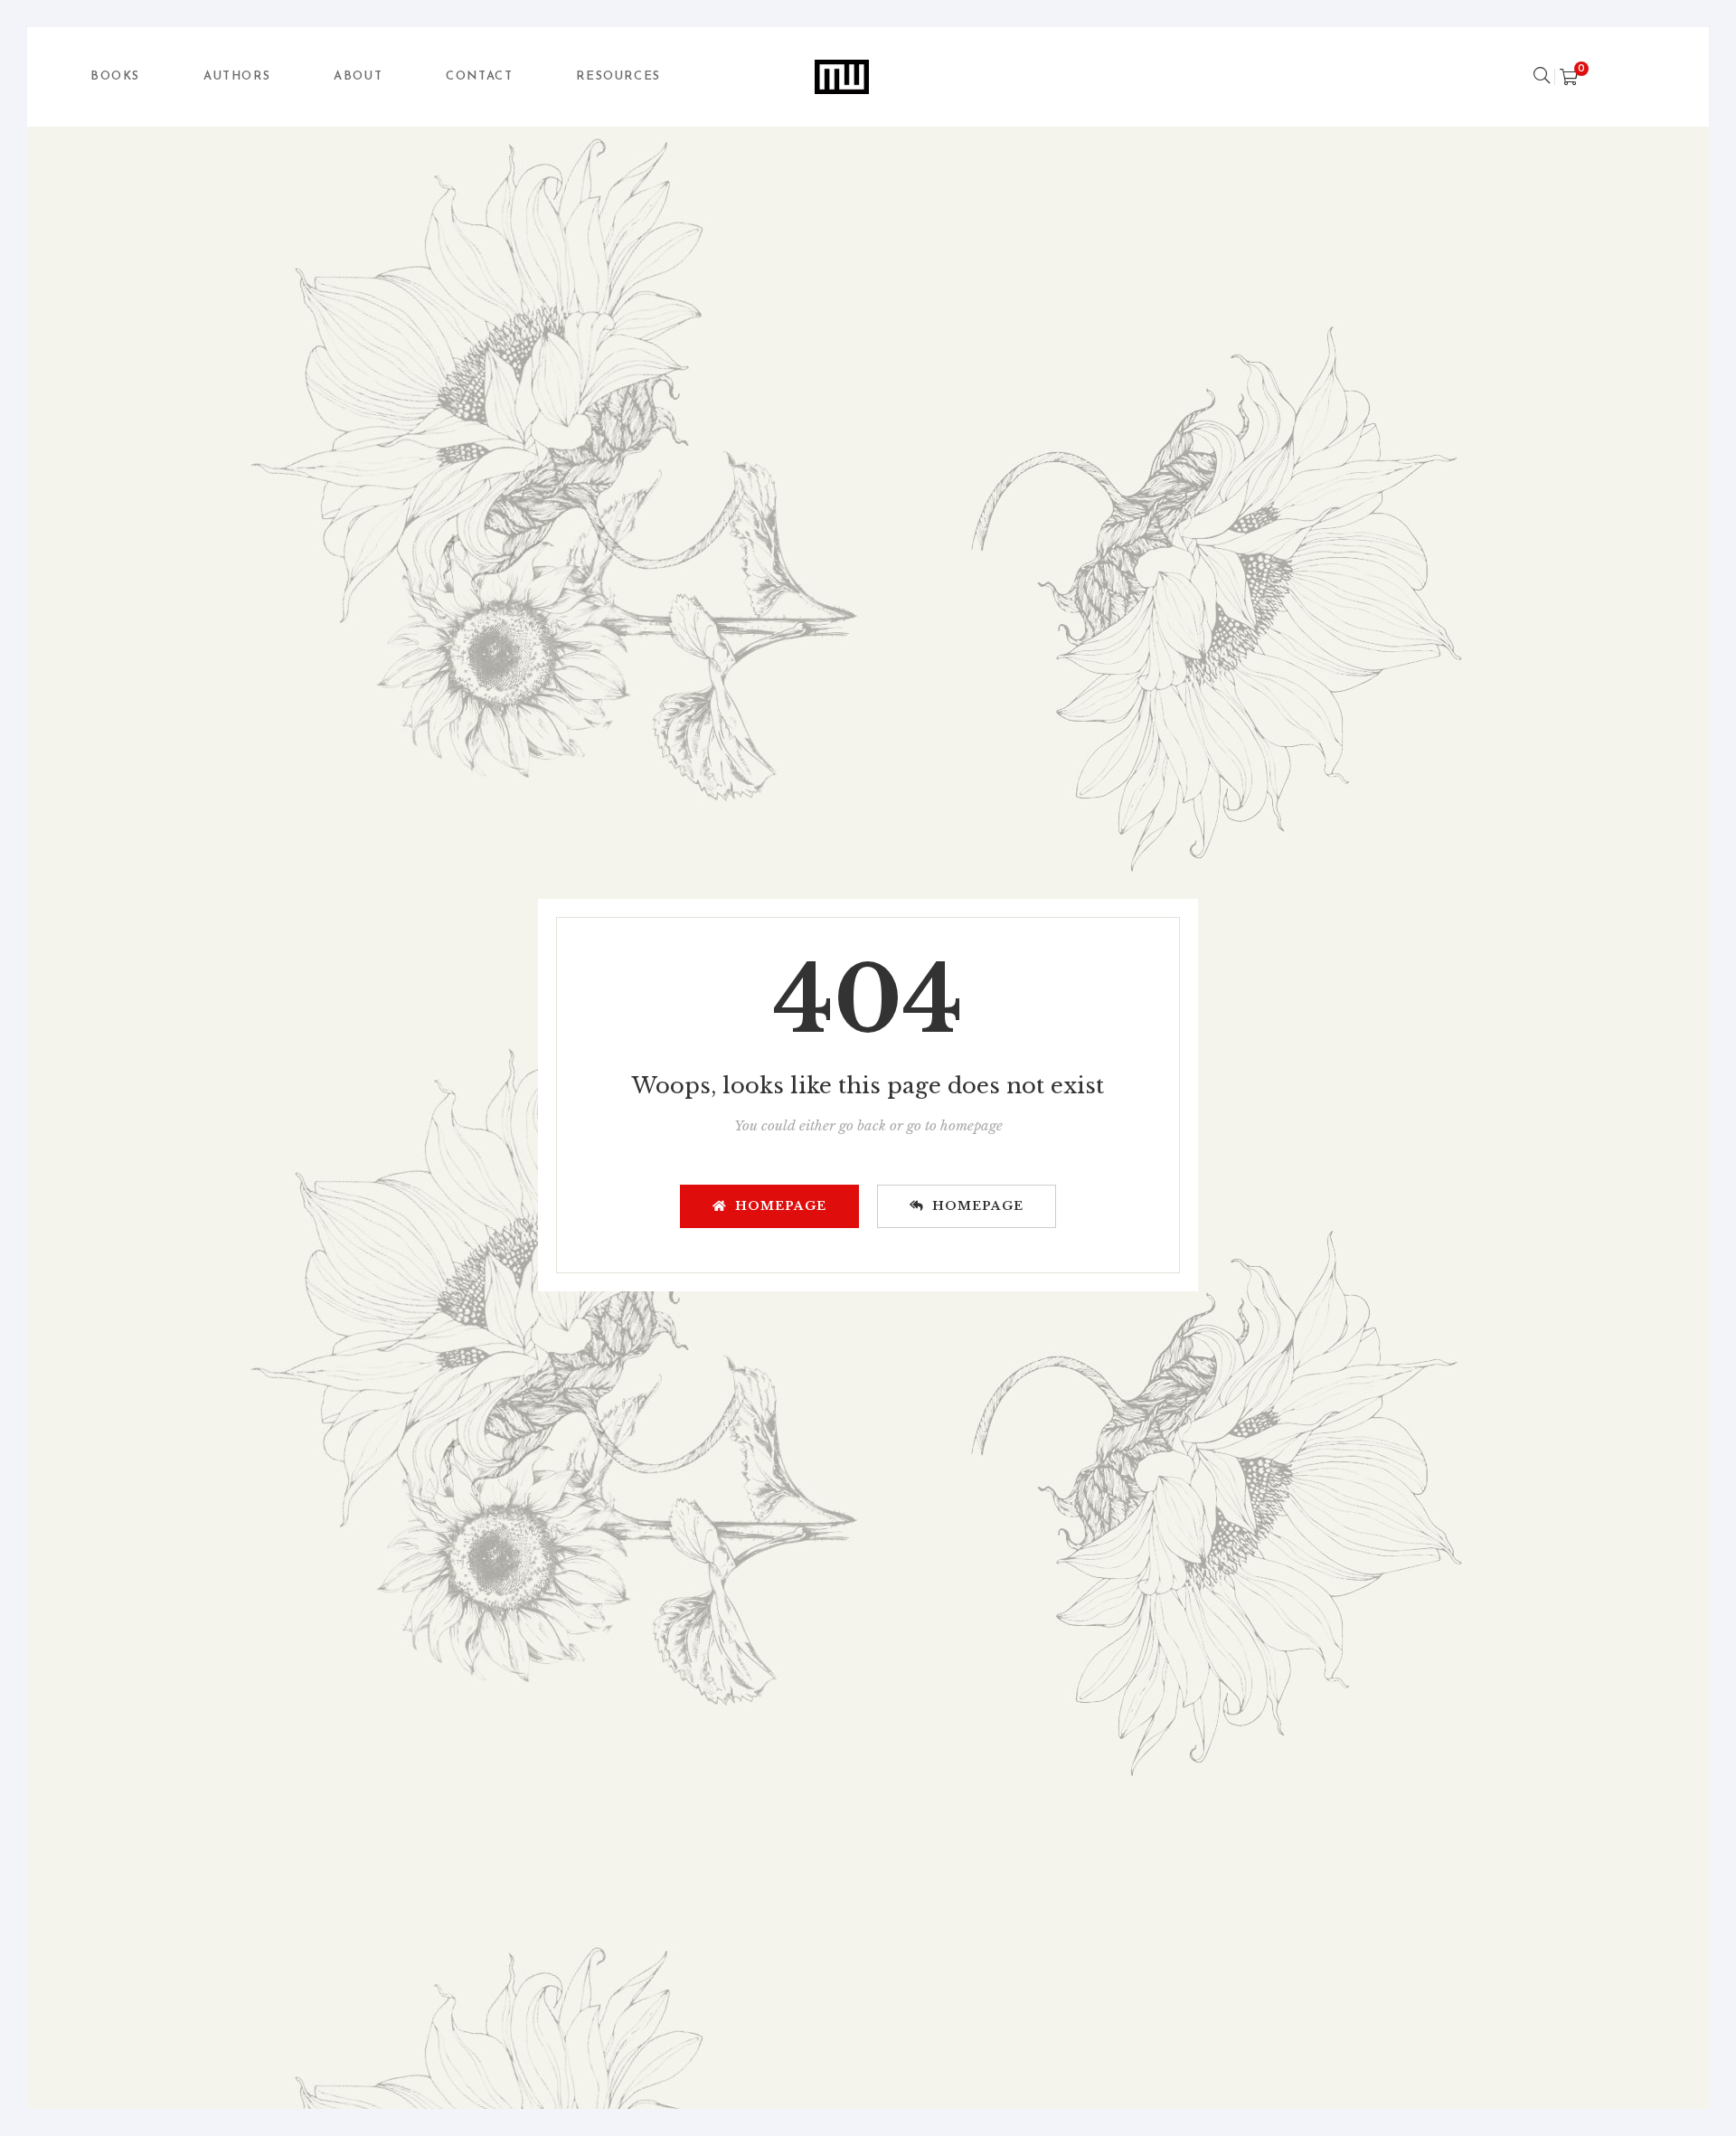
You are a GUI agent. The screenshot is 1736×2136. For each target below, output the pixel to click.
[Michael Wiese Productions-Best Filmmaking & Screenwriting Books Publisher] (842, 77)
